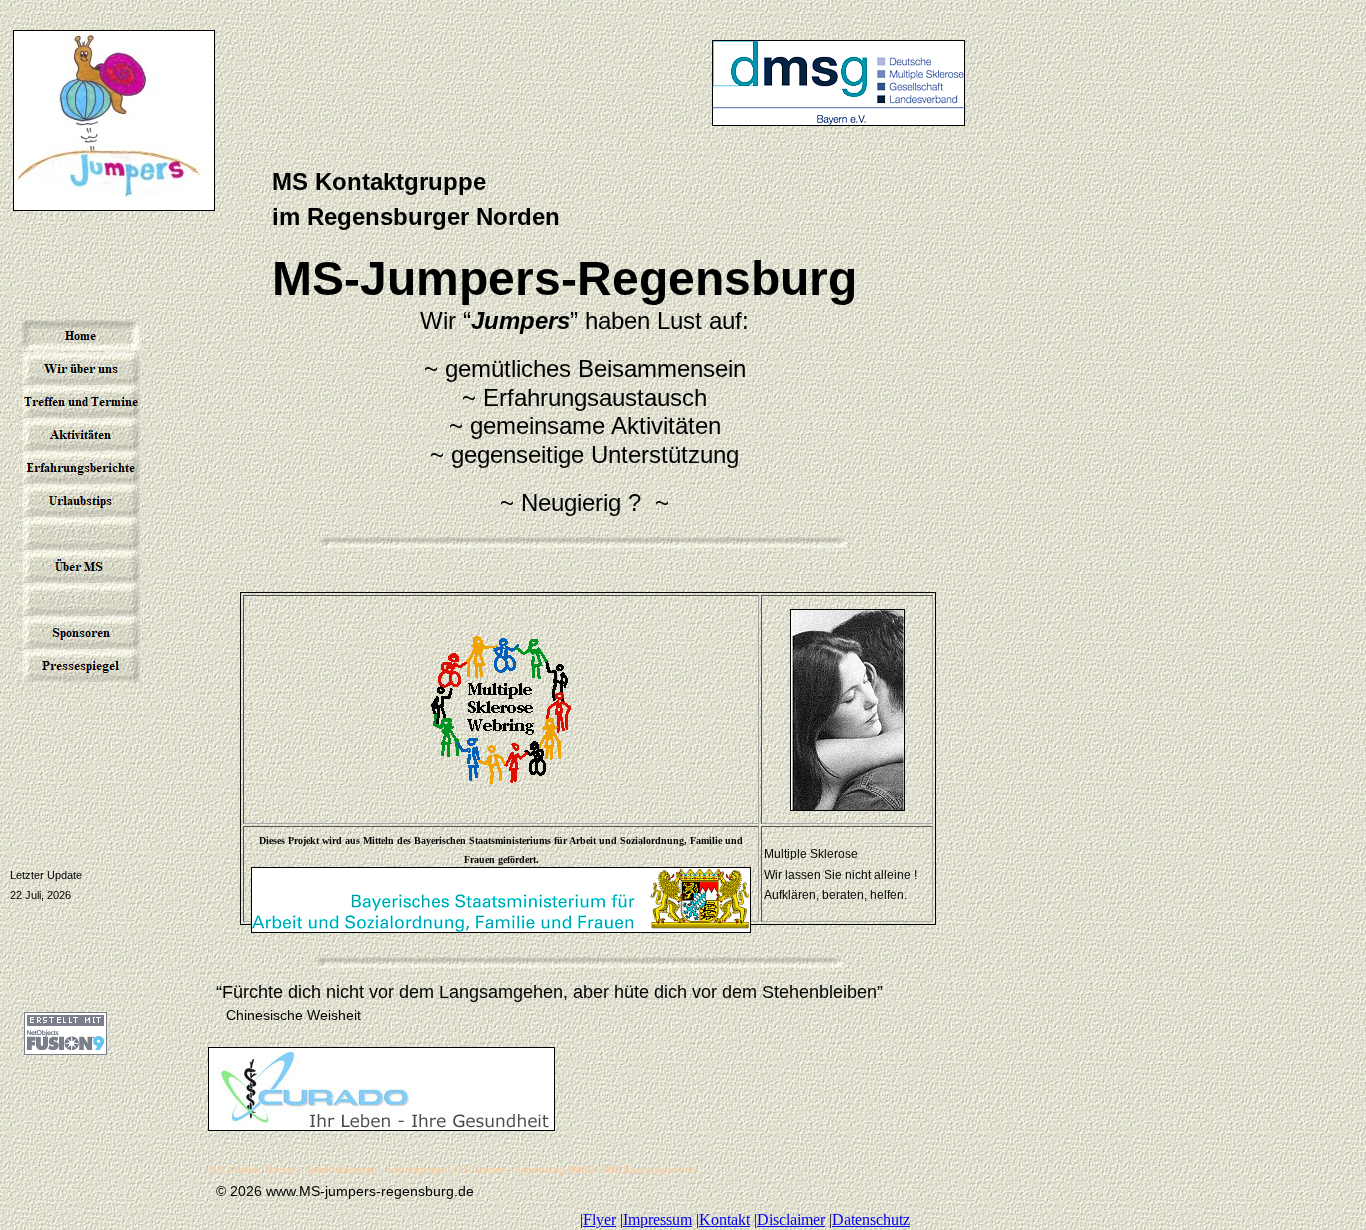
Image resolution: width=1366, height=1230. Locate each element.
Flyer (599, 1219)
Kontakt (724, 1219)
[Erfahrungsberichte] (81, 467)
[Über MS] (81, 566)
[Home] (81, 335)
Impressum (657, 1219)
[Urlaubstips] (81, 500)
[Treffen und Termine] (81, 401)
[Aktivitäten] (81, 434)
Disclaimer (791, 1219)
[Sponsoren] (81, 632)
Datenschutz (871, 1219)
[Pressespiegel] (81, 665)
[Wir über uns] (81, 368)
